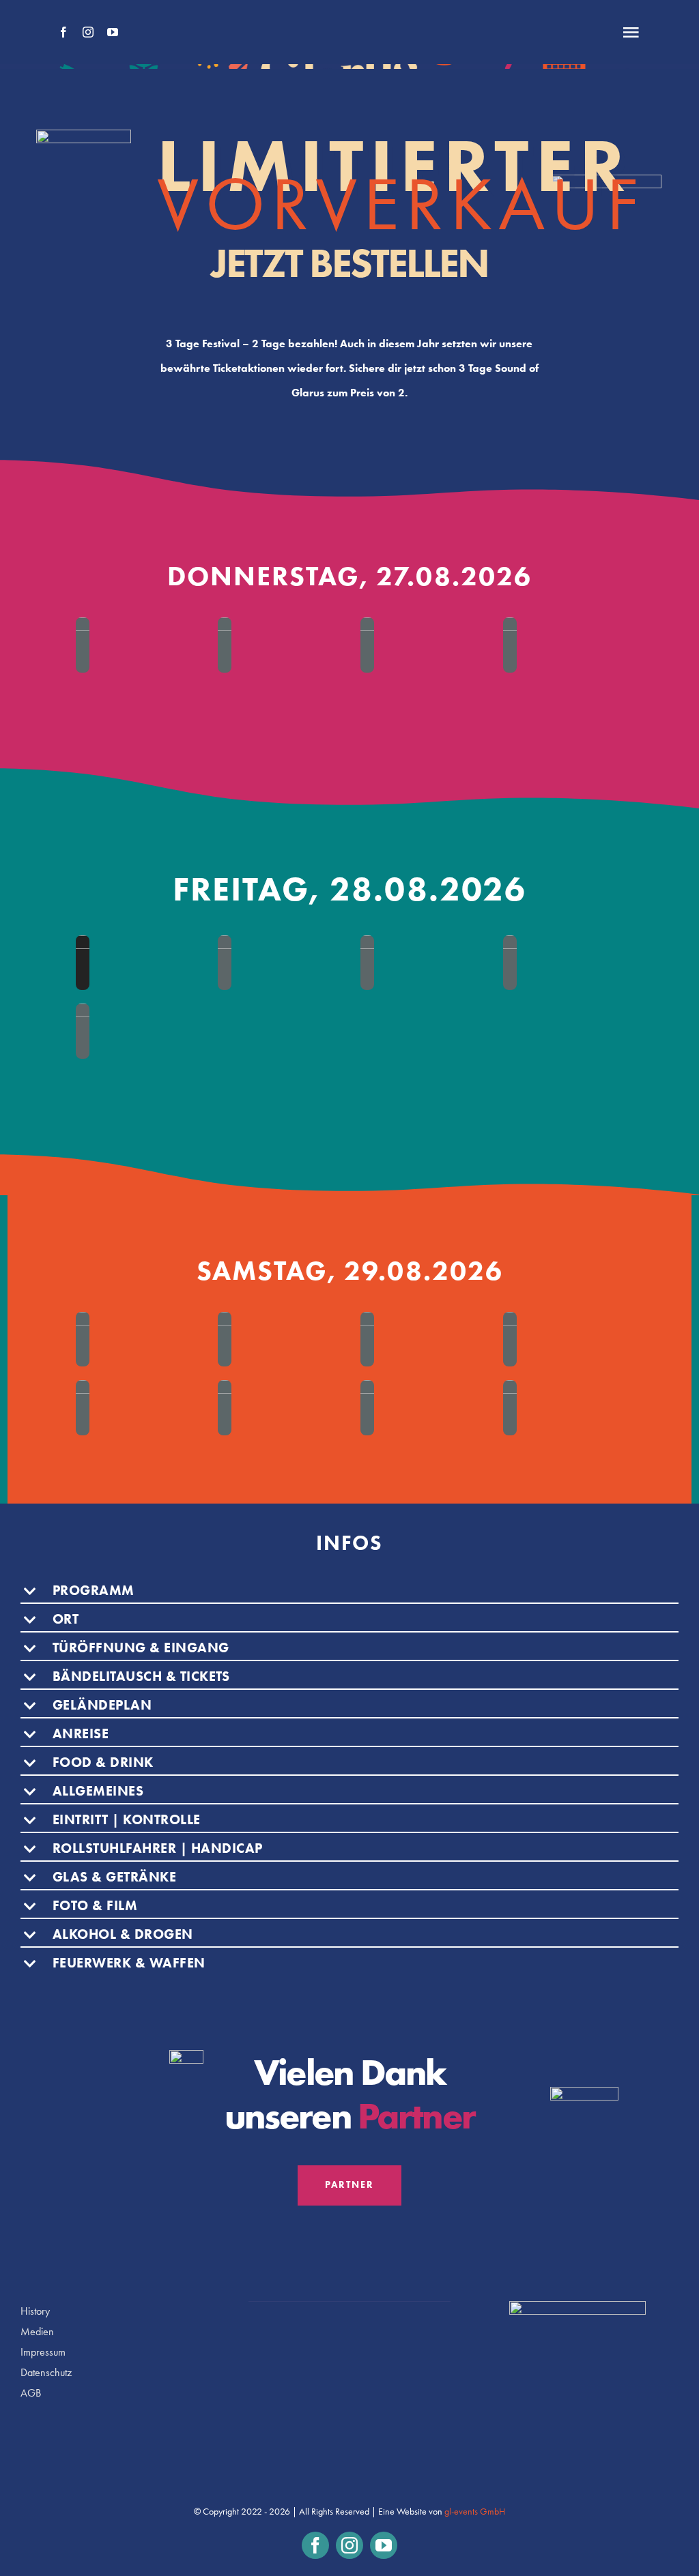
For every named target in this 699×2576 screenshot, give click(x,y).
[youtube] (113, 32)
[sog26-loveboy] (83, 1408)
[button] (349, 1592)
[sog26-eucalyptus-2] (225, 1408)
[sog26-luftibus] (367, 1408)
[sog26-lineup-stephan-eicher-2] (83, 645)
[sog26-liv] (83, 1031)
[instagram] (88, 32)
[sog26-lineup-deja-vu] (510, 645)
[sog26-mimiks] (225, 963)
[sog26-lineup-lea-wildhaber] (225, 645)
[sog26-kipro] (510, 1408)
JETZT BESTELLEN (349, 263)
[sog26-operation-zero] (367, 963)
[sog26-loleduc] (83, 963)
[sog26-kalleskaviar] (510, 963)
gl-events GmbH (475, 2512)
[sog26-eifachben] (510, 1340)
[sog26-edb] (225, 1340)
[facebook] (63, 32)
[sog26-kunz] (83, 1340)
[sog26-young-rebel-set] (367, 1340)
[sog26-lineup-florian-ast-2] (367, 645)
